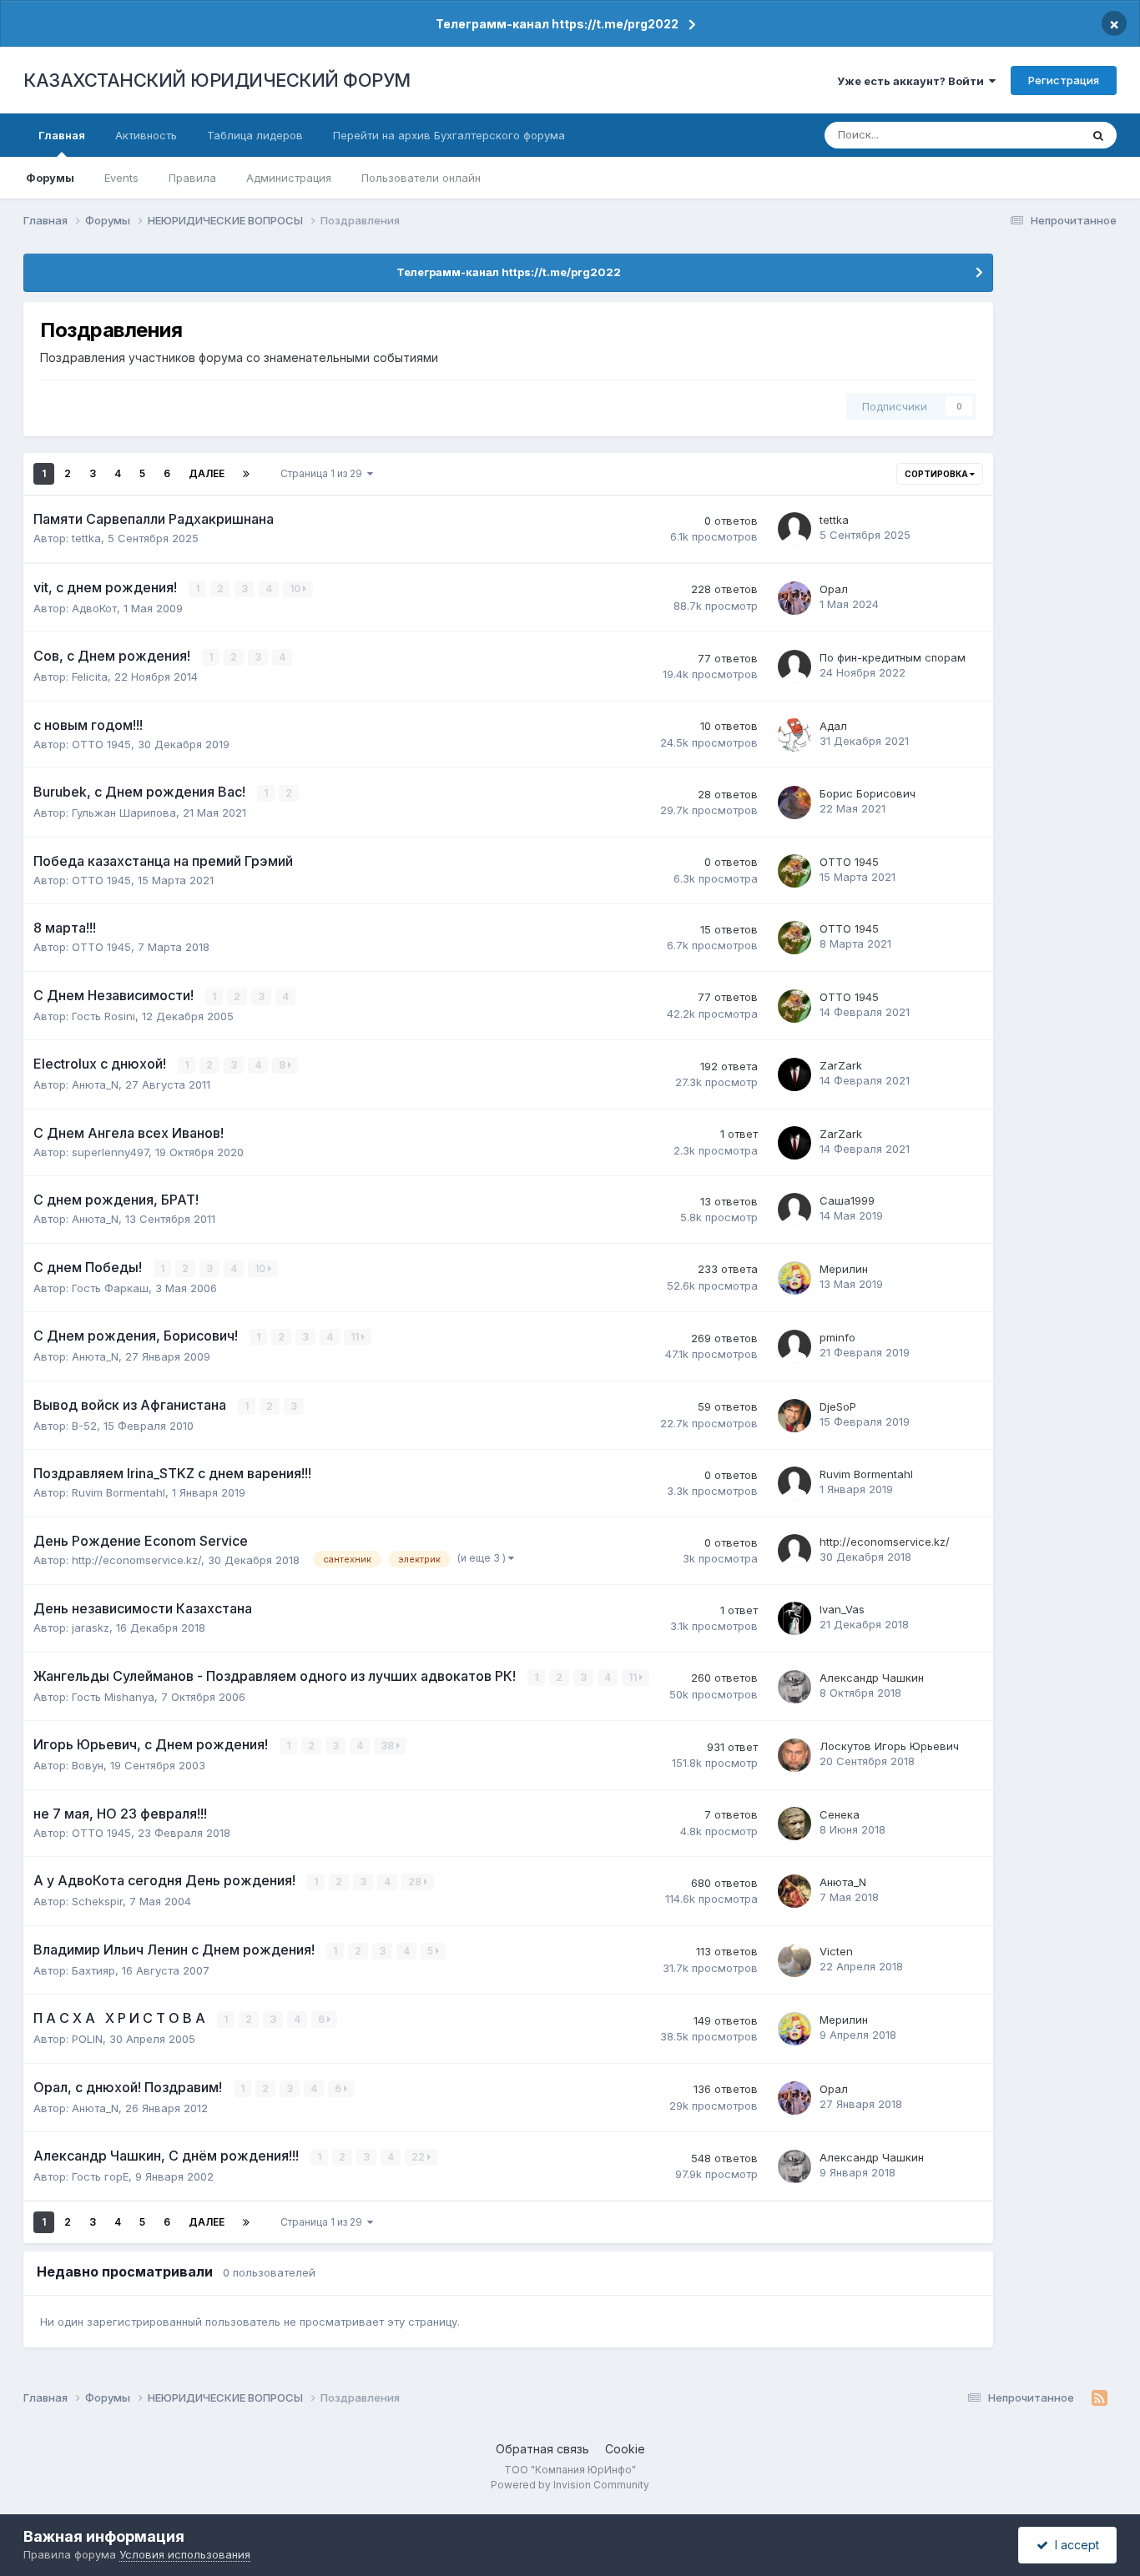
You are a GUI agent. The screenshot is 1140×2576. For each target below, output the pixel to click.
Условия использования (185, 2554)
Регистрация (1064, 80)
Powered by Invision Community (570, 2485)
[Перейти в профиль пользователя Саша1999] (794, 1210)
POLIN (87, 2039)
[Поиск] (1098, 135)
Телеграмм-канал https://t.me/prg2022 (557, 24)
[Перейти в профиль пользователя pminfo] (794, 1346)
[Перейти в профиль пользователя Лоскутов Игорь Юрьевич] (794, 1755)
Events (121, 178)
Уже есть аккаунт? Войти (913, 81)
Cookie (625, 2449)
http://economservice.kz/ (136, 1560)
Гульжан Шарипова (124, 813)
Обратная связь (542, 2449)
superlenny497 (110, 1152)
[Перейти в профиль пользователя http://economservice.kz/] (794, 1551)
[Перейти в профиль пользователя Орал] (794, 598)
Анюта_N (95, 1084)
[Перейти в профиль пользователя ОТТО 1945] (794, 871)
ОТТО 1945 (101, 744)
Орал (834, 589)
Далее (207, 473)
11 (356, 1337)
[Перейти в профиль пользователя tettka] (794, 529)
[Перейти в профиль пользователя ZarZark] (794, 1074)
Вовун (88, 1765)
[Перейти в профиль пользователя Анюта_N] (794, 1891)
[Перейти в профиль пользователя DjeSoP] (794, 1416)
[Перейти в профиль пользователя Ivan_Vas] (794, 1618)
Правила (192, 178)
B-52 (84, 1426)
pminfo (837, 1337)
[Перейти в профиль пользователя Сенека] (794, 1824)
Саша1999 (847, 1200)
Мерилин (844, 1269)
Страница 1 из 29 (324, 473)
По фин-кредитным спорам (893, 657)
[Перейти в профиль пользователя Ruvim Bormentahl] (794, 1483)
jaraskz (91, 1628)
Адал (833, 726)
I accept (1074, 2545)
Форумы (50, 178)
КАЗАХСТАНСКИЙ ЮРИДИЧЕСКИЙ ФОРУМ (217, 80)
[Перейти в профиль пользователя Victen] (794, 1960)
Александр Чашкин (872, 1678)
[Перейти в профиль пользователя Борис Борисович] (794, 802)
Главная (62, 135)
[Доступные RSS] (1100, 2398)
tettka (86, 538)
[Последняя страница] (246, 474)
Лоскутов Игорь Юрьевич (889, 1746)
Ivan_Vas (842, 1609)
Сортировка (937, 474)
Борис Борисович (868, 793)
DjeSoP (838, 1406)
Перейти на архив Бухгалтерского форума (449, 135)
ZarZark (841, 1065)
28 (416, 1882)
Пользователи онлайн (421, 178)
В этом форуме (1019, 135)
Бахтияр (93, 1970)
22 (419, 2157)
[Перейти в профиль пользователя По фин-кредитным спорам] (794, 667)
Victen (836, 1951)
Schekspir (97, 1901)
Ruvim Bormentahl (119, 1492)
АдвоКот (94, 608)
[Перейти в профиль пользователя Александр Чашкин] (794, 1687)
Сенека (840, 1814)
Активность (146, 135)
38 (388, 1746)
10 (296, 589)
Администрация (289, 178)
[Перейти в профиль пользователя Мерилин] (794, 1278)
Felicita (90, 677)
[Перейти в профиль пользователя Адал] (794, 735)
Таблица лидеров (255, 135)
